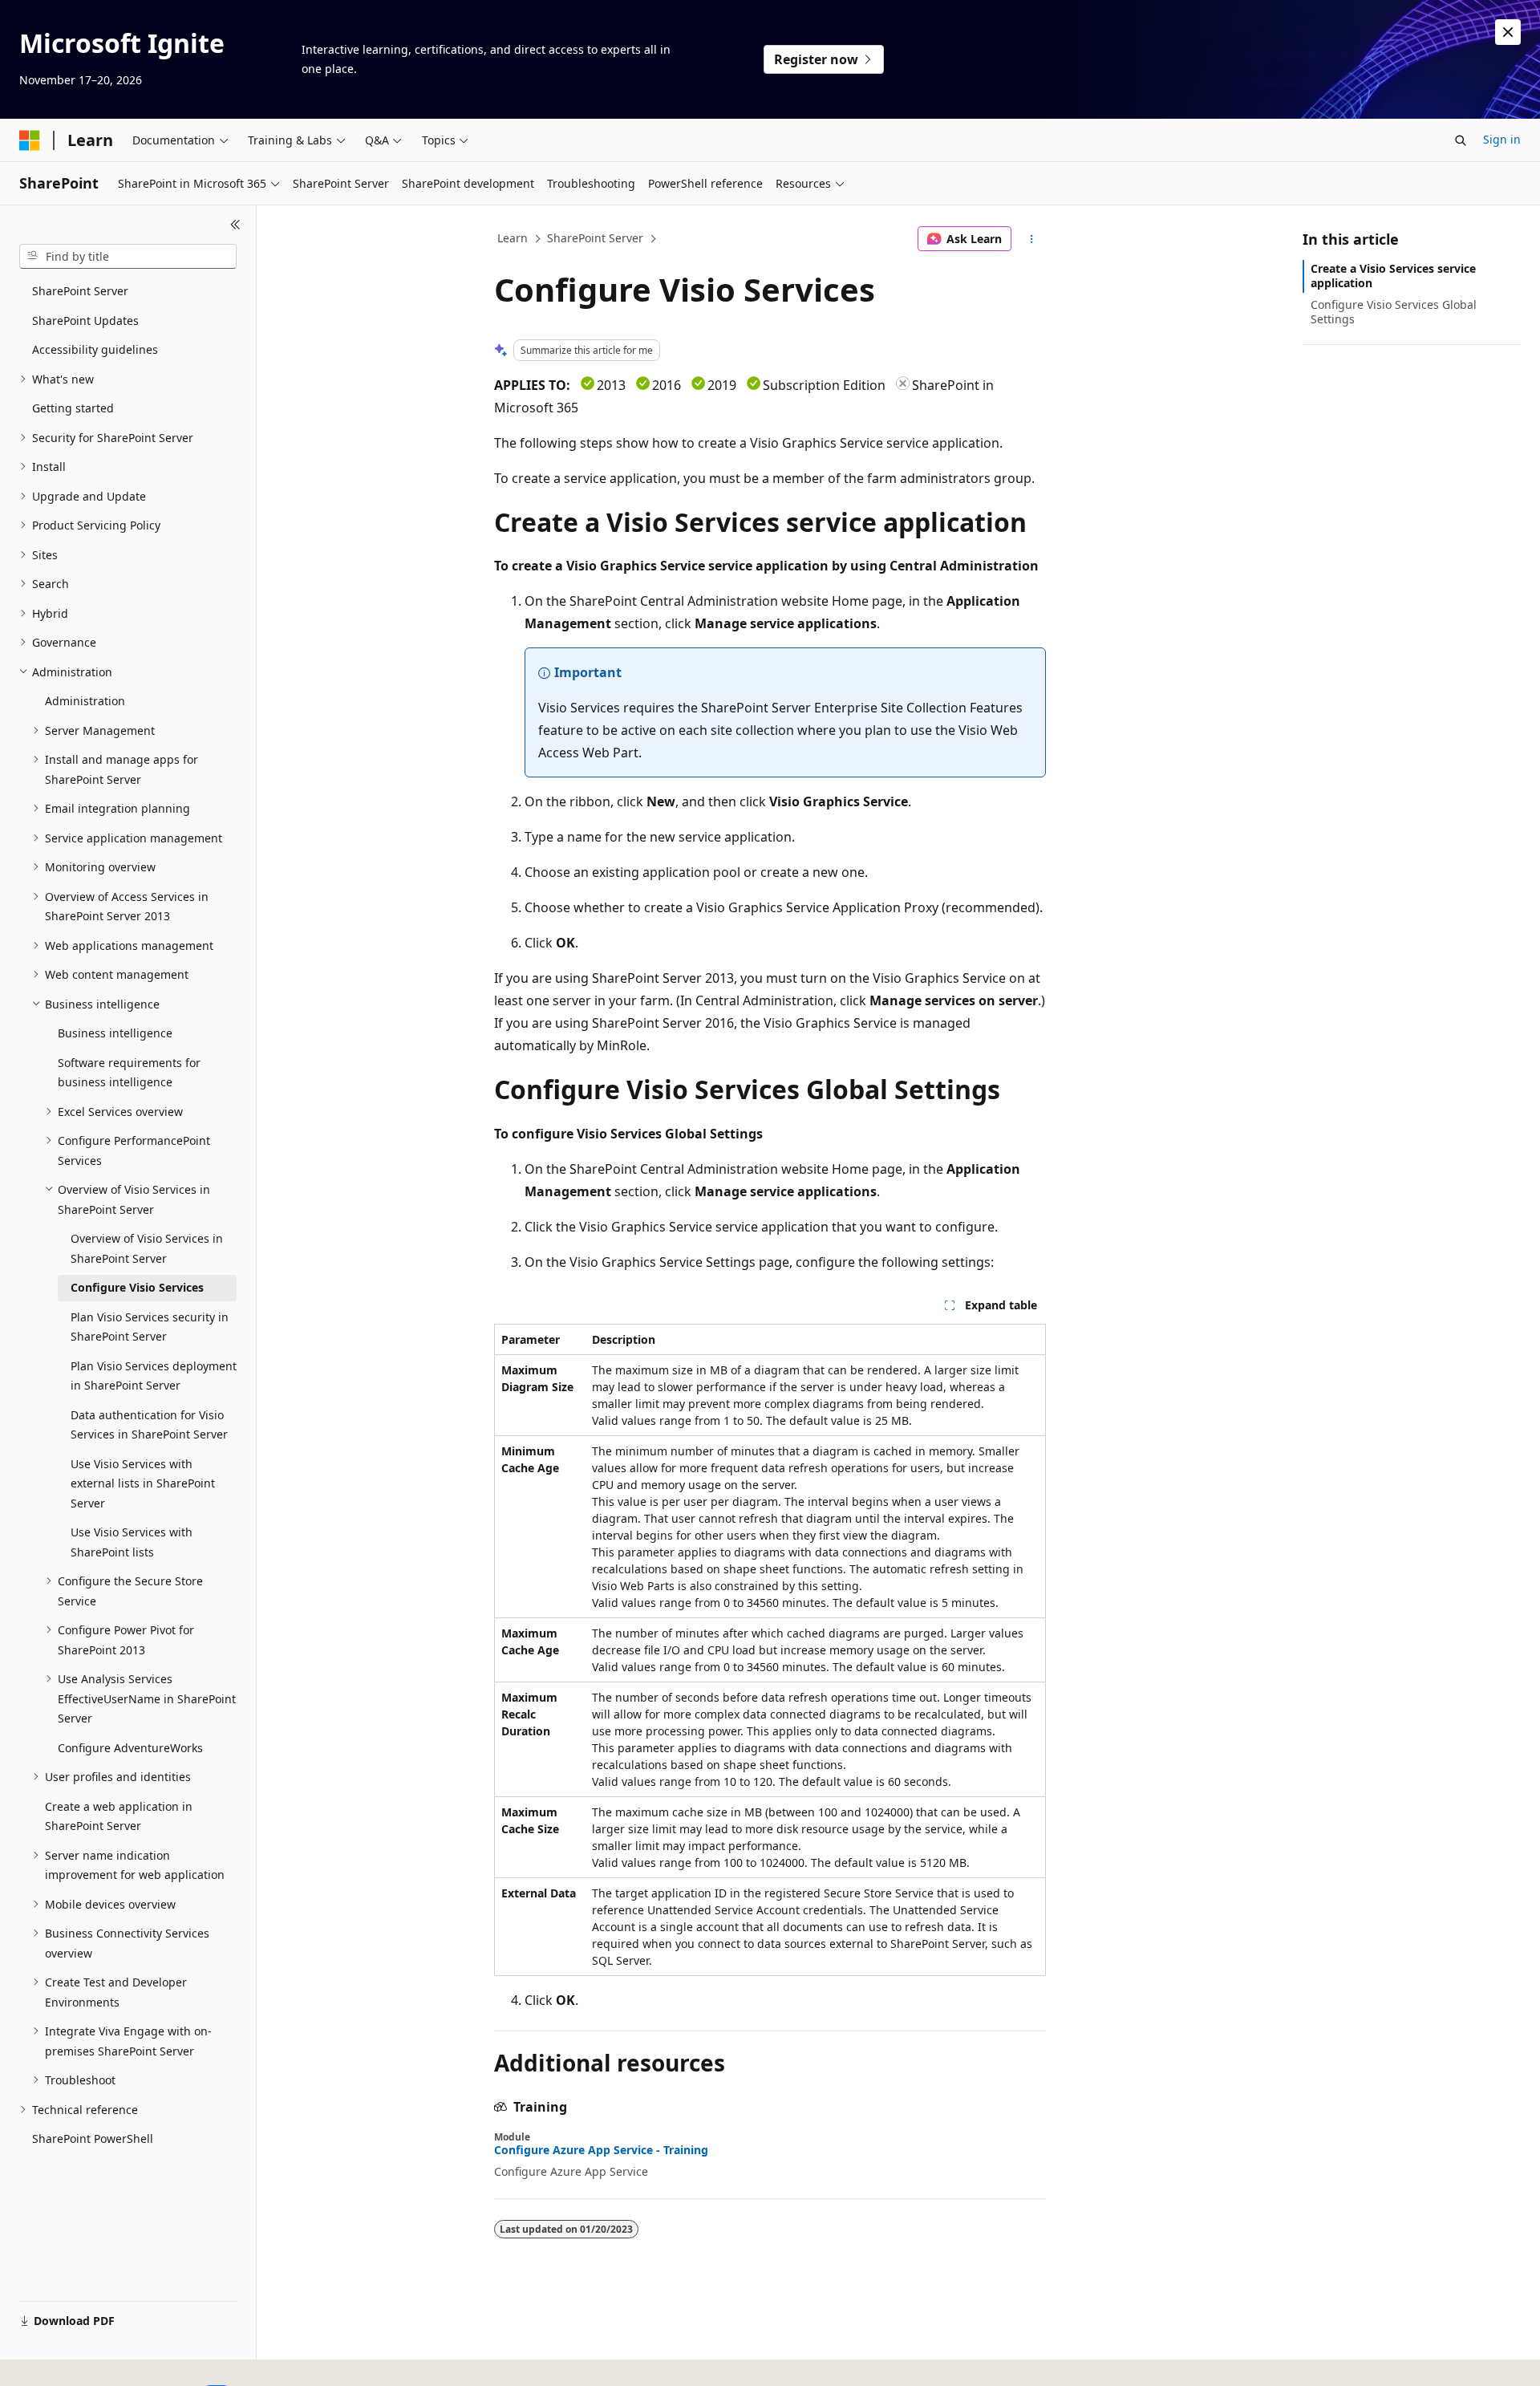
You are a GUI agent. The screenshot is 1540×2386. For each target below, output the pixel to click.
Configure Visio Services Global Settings (1394, 312)
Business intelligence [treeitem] (115, 1033)
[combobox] (128, 257)
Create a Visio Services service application (1393, 276)
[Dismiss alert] (1508, 32)
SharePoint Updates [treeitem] (85, 321)
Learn (513, 238)
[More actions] (1032, 239)
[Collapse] (235, 225)
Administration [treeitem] (85, 701)
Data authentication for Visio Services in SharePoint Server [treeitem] (149, 1425)
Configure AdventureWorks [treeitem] (130, 1748)
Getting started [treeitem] (73, 408)
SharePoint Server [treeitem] (80, 291)
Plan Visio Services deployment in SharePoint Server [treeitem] (154, 1376)
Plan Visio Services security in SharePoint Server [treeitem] (150, 1327)
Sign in (1502, 139)
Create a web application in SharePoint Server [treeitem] (119, 1816)
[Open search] (1461, 140)
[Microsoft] (30, 140)
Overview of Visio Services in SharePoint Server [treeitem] (147, 1248)
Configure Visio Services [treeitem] (137, 1287)
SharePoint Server (595, 238)
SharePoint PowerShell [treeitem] (93, 2138)
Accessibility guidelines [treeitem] (95, 349)
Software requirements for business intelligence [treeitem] (129, 1073)
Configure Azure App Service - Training (601, 2150)
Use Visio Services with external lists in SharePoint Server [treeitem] (143, 1483)
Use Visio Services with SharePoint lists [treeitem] (132, 1542)
